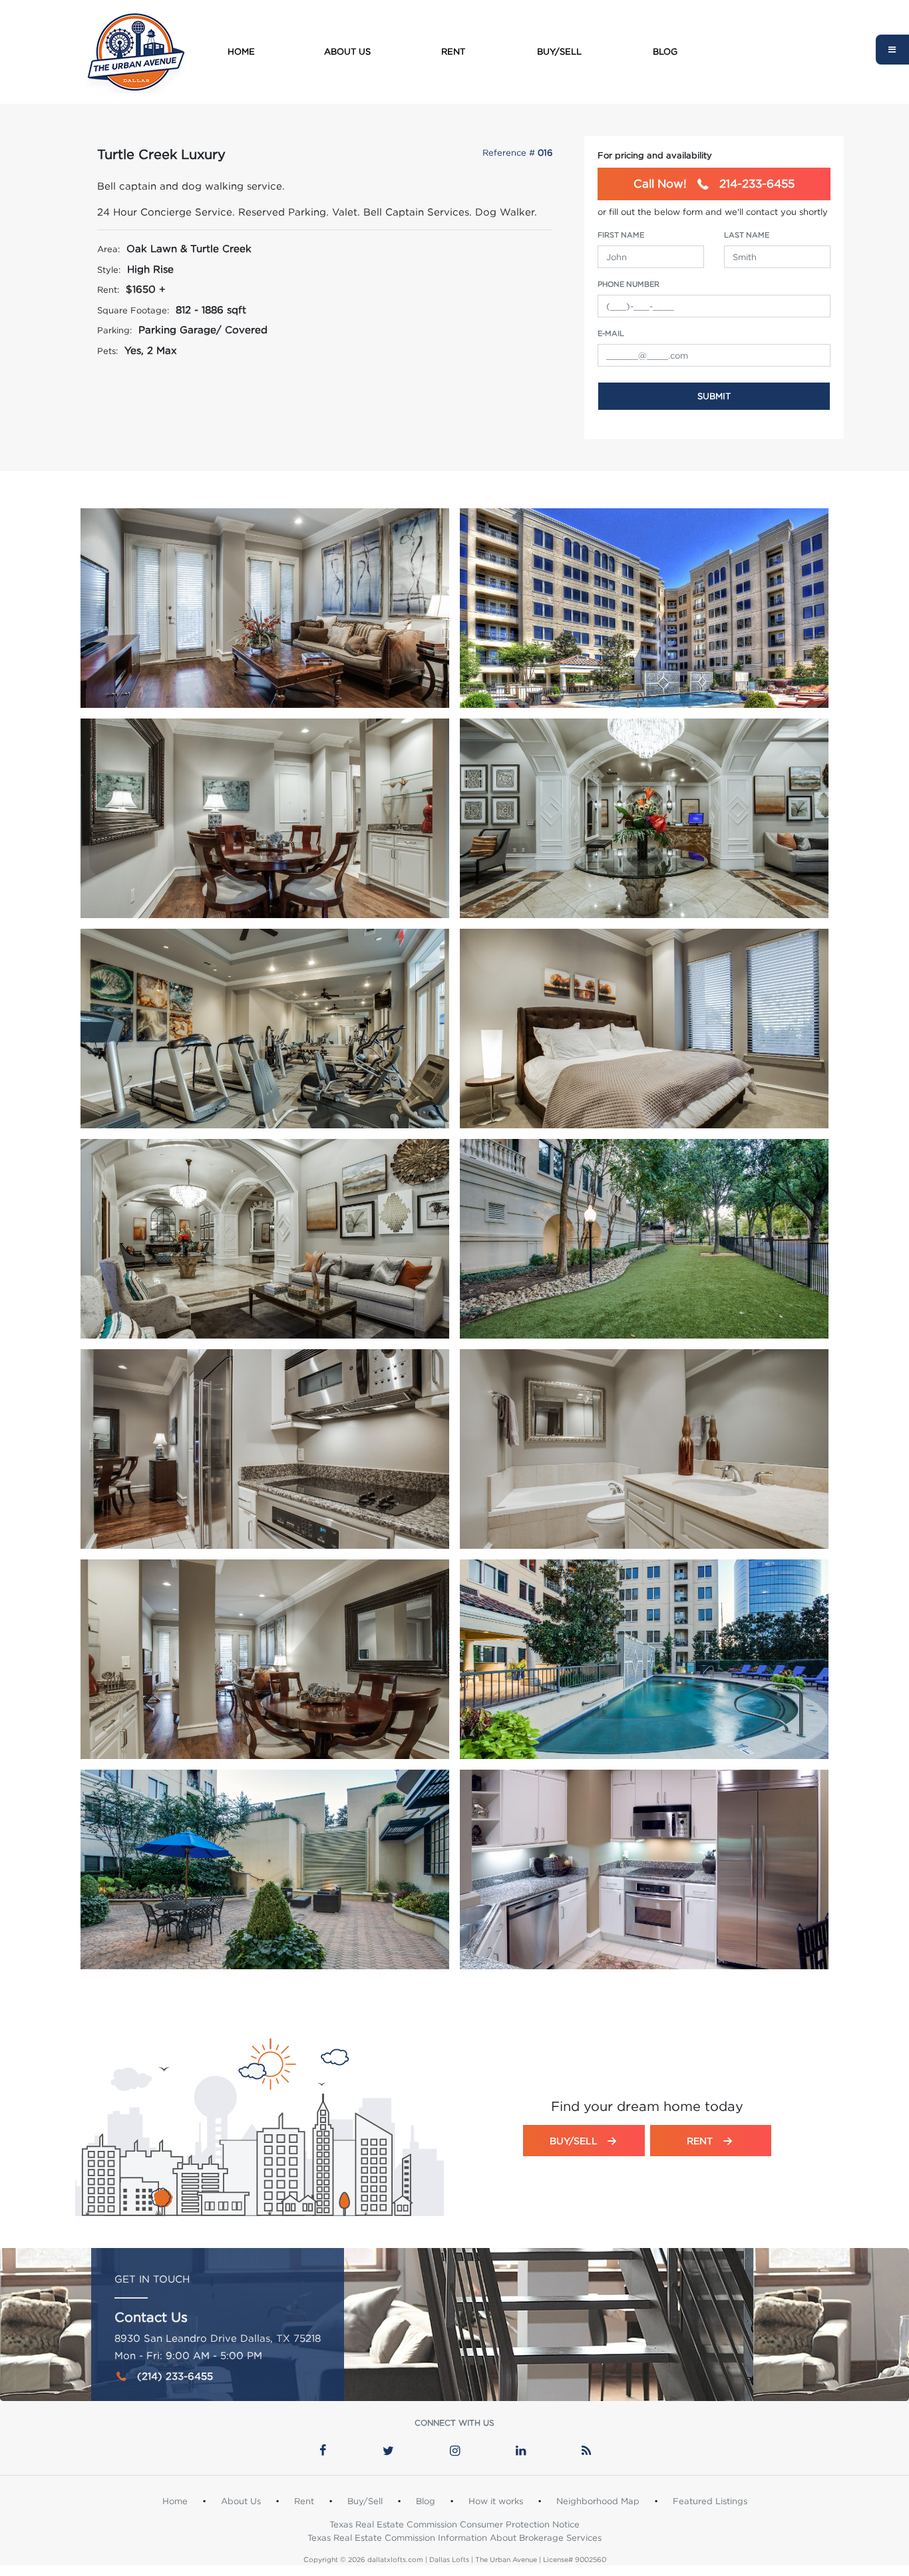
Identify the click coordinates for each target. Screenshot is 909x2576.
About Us (347, 51)
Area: (108, 249)
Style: (109, 269)
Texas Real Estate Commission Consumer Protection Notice (454, 2524)
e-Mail (611, 333)
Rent (453, 51)
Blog (665, 51)
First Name (621, 235)
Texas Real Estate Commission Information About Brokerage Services (454, 2537)
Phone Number (629, 284)
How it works (496, 2501)
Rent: (108, 289)
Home (241, 51)
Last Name (747, 235)
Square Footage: (133, 310)
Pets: (107, 351)
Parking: (114, 330)
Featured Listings (710, 2501)
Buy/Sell (559, 51)
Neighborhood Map (598, 2501)
